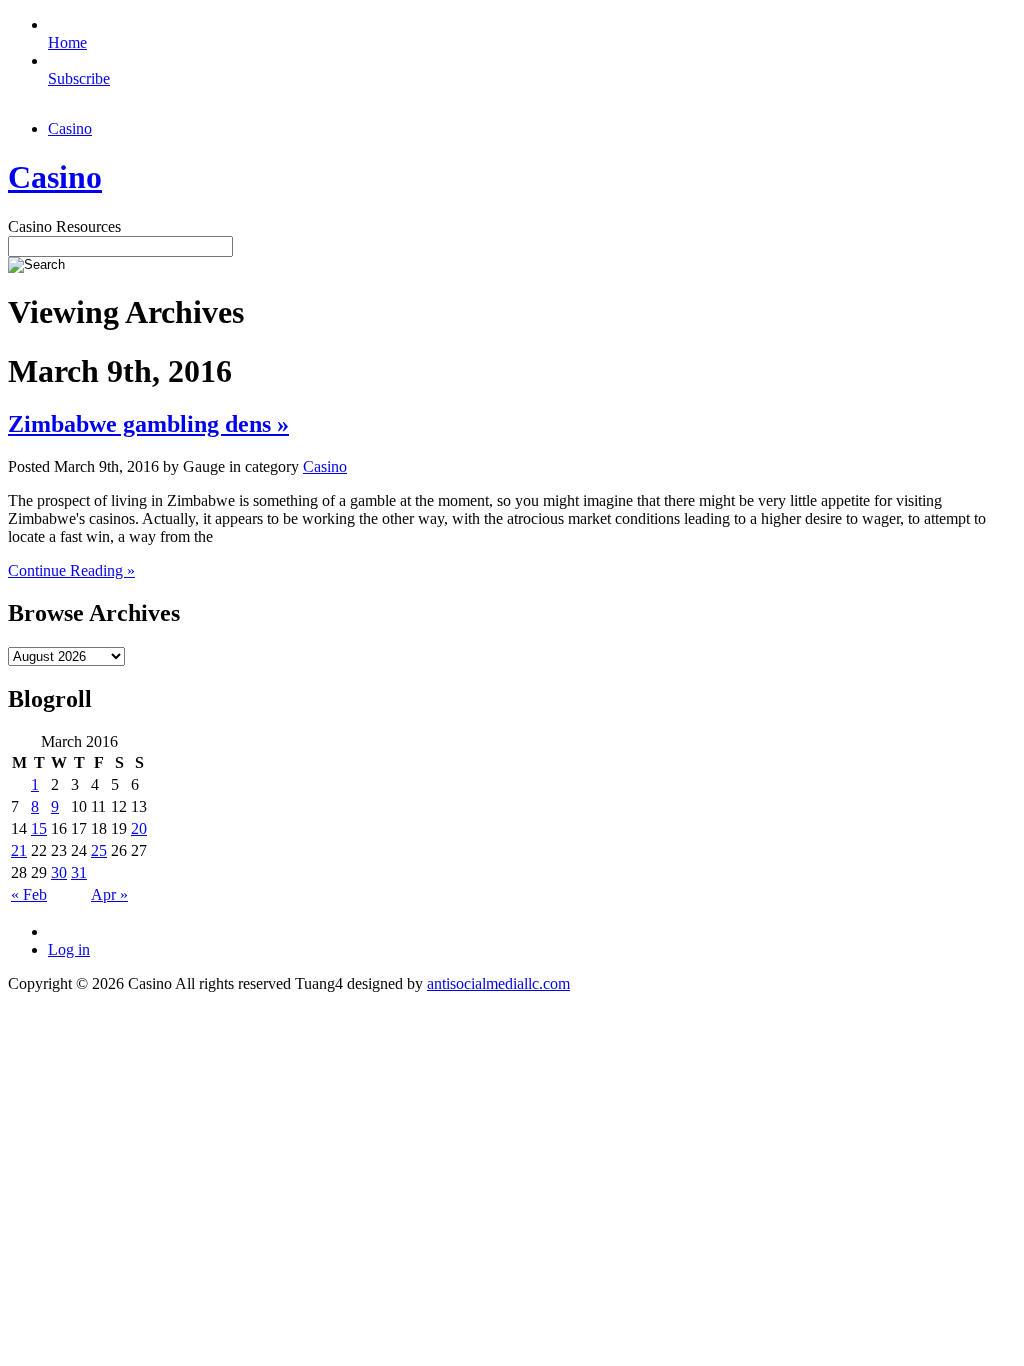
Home (67, 42)
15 (39, 828)
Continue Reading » (71, 570)
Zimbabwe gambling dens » (148, 424)
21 (19, 850)
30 (59, 872)
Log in (69, 949)
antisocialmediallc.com (498, 983)
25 (99, 850)
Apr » (109, 894)
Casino (70, 128)
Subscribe (79, 78)
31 (79, 872)
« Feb (29, 894)
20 (139, 828)
